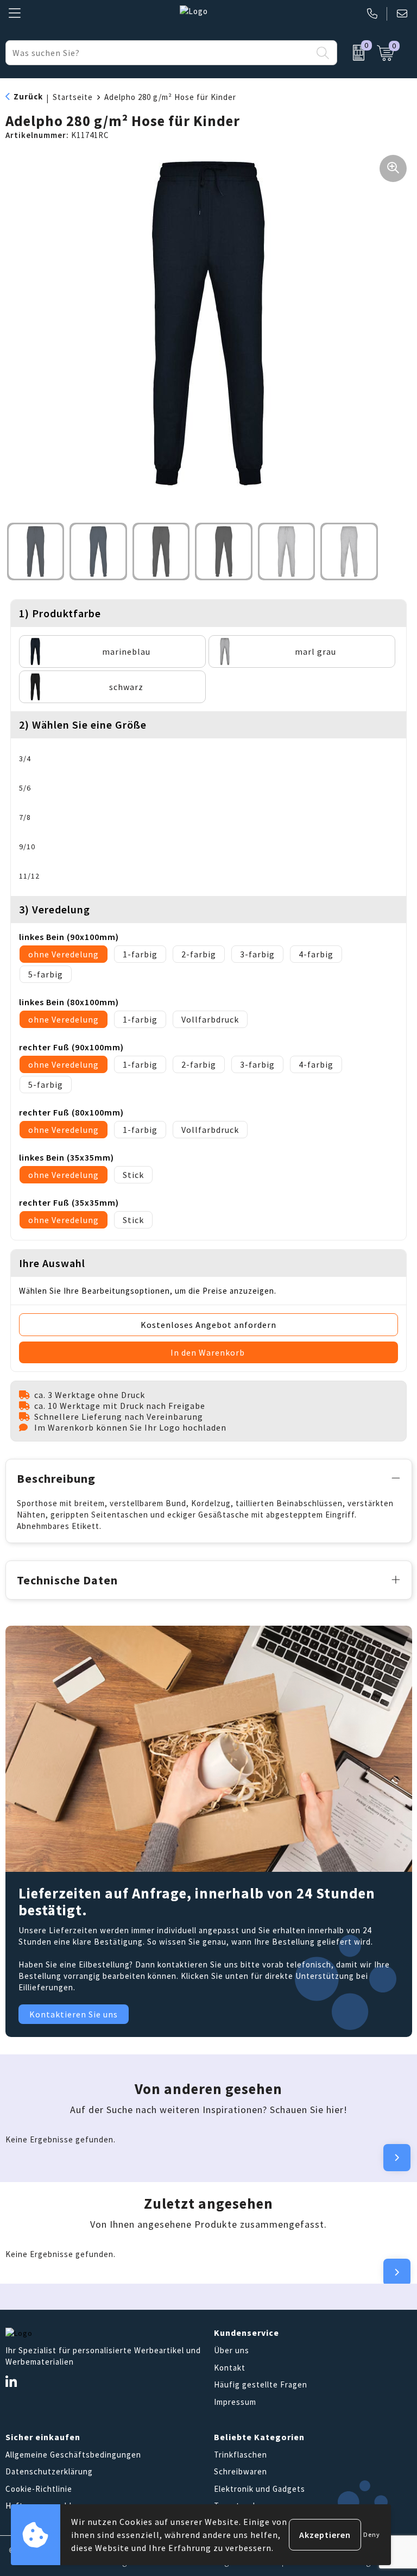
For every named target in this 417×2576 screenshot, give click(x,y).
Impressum (235, 2402)
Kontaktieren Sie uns (74, 2014)
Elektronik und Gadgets (260, 2489)
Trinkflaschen (241, 2455)
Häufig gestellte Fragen (261, 2384)
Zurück (28, 96)
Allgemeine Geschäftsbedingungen (73, 2455)
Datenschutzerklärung (49, 2471)
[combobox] (159, 53)
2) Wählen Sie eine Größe (83, 725)
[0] (354, 53)
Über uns (232, 2350)
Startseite (73, 97)
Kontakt (230, 2368)
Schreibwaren (241, 2471)
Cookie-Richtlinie (39, 2489)
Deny (372, 2534)
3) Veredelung (55, 909)
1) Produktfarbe (60, 613)
